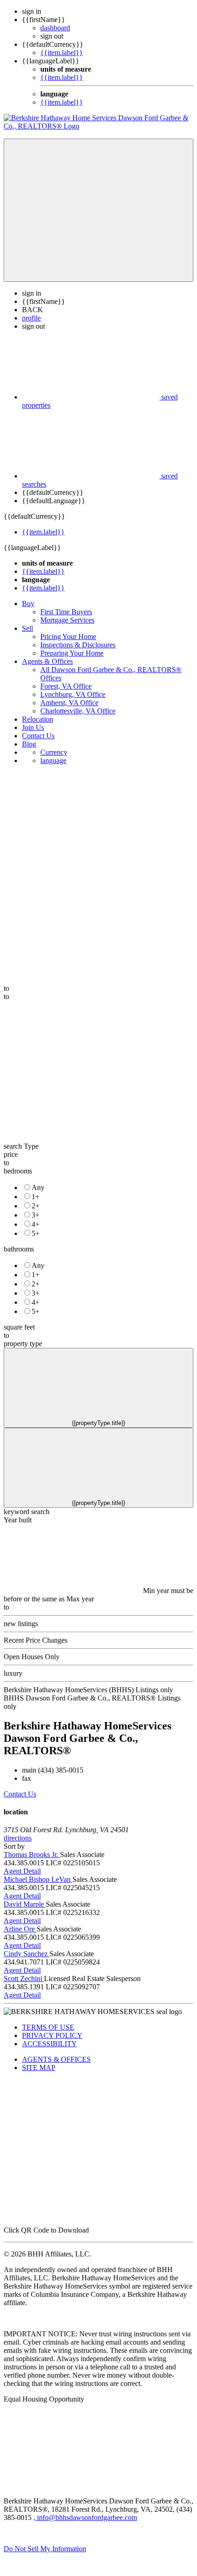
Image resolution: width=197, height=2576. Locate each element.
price (11, 1154)
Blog (29, 744)
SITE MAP (39, 2068)
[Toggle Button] (98, 210)
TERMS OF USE (48, 2027)
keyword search (27, 1512)
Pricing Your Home (68, 637)
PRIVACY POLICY (52, 2035)
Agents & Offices (47, 661)
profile (31, 318)
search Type (21, 1146)
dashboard (55, 28)
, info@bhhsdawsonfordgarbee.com (85, 2517)
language (53, 760)
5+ (36, 1233)
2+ (36, 1206)
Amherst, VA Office (69, 703)
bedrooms (18, 1171)
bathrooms (19, 1249)
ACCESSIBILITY (49, 2044)
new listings (21, 1624)
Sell (27, 628)
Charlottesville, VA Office (78, 711)
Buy (28, 603)
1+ (36, 1197)
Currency (54, 752)
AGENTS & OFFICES (56, 2059)
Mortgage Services (67, 620)
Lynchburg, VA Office (73, 694)
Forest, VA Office (66, 686)
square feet (19, 1327)
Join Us (33, 727)
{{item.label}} (62, 53)
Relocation (38, 719)
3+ (36, 1215)
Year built (18, 1520)
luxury (13, 1673)
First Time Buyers (66, 612)
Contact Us (38, 736)
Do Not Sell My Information (45, 2549)
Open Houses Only (32, 1657)
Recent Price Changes (36, 1640)
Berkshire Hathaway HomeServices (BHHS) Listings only (88, 1690)
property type (23, 1344)
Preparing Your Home (72, 653)
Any (38, 1187)
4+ (36, 1224)
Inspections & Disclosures (78, 645)
